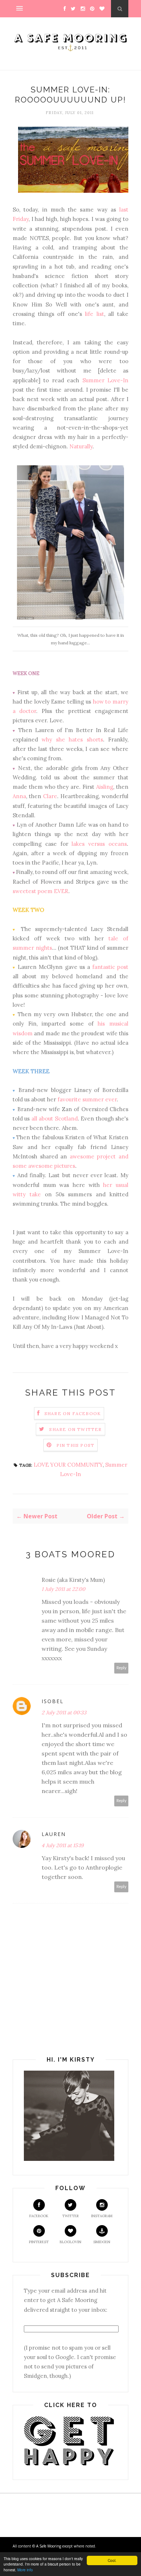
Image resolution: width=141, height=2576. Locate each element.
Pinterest (39, 2242)
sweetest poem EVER (40, 891)
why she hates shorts (72, 739)
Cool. (112, 2560)
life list (95, 314)
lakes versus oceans (99, 844)
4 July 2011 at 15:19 (63, 1845)
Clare (50, 796)
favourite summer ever (87, 1099)
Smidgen (102, 2242)
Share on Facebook (73, 1413)
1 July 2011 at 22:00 (63, 1589)
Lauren (54, 1834)
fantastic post (110, 967)
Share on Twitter (75, 1429)
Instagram (102, 2216)
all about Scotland (55, 1119)
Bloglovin (70, 2242)
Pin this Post (76, 1445)
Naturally (81, 446)
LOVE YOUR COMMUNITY (68, 1465)
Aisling (105, 787)
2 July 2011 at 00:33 (64, 1713)
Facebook (39, 2216)
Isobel (53, 1701)
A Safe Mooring (49, 2546)
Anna (19, 796)
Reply (121, 1668)
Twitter (70, 2216)
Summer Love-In (105, 380)
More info (25, 2570)
